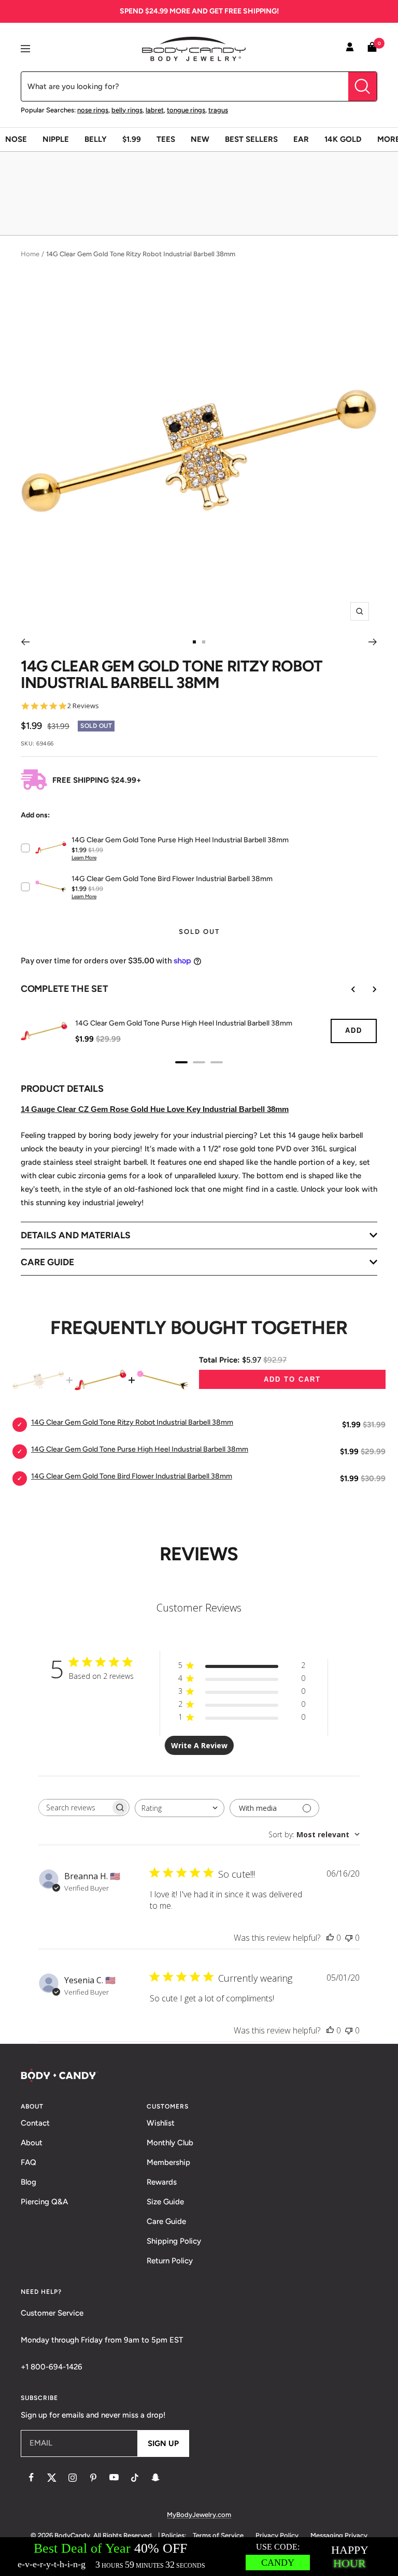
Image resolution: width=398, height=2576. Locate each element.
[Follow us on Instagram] (73, 2478)
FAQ (29, 2162)
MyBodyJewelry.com (199, 2515)
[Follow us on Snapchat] (155, 2478)
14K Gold (343, 139)
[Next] (373, 642)
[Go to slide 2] (204, 642)
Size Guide (165, 2202)
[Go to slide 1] (194, 642)
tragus (218, 110)
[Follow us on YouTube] (114, 2478)
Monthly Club (170, 2143)
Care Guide (166, 2221)
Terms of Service (218, 2535)
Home (30, 254)
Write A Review (199, 1745)
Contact (35, 2123)
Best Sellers (251, 139)
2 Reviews (83, 706)
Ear (301, 139)
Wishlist (161, 2123)
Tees (166, 139)
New (200, 139)
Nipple (56, 139)
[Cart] (372, 49)
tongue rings (186, 110)
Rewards (162, 2182)
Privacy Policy (277, 2535)
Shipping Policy (174, 2241)
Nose (16, 139)
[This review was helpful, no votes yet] (330, 1938)
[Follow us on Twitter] (52, 2478)
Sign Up (163, 2443)
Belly (96, 139)
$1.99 (132, 139)
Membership (168, 2162)
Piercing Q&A (44, 2202)
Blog (29, 2182)
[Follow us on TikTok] (135, 2478)
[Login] (350, 49)
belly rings (127, 110)
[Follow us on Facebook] (31, 2478)
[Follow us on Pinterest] (93, 2478)
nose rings (93, 110)
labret (155, 110)
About (32, 2143)
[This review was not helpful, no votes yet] (349, 1938)
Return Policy (170, 2261)
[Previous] (25, 642)
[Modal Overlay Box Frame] (199, 2557)
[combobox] (180, 1808)
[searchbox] (75, 1807)
